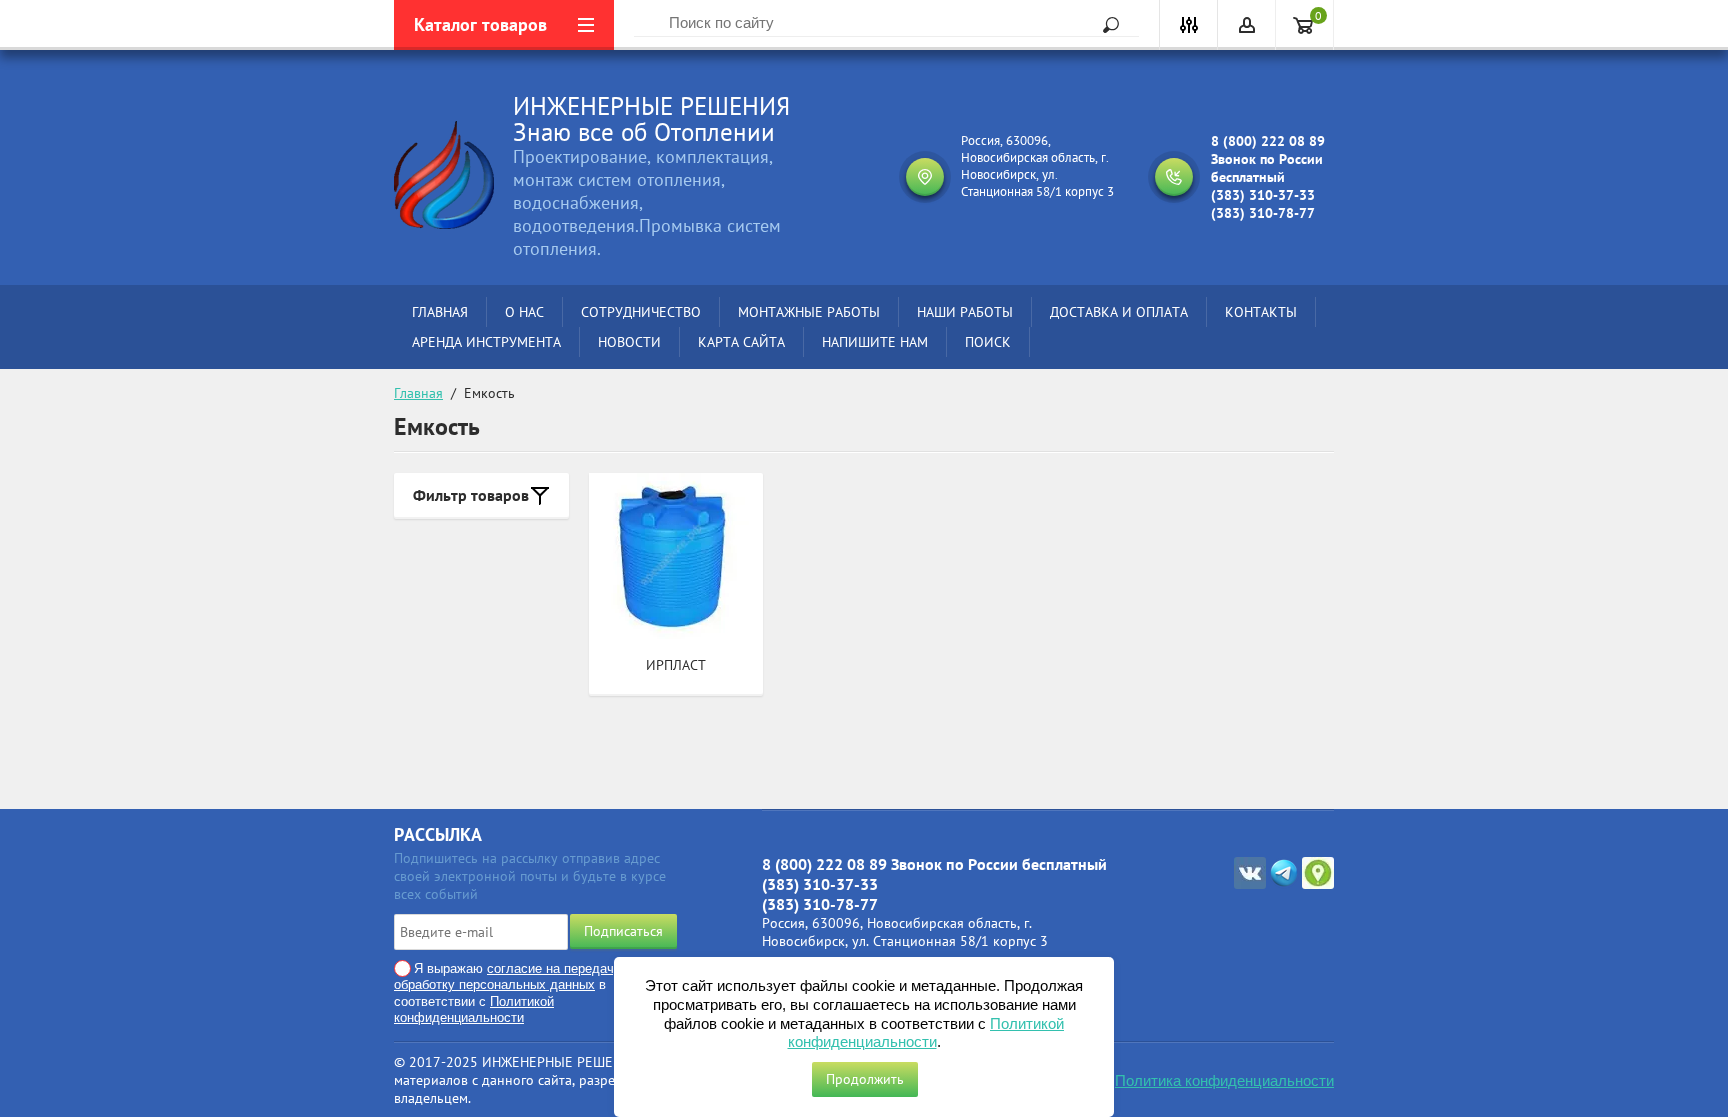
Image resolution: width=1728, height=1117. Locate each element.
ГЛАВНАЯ (440, 312)
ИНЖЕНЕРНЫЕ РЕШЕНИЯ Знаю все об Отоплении (651, 119)
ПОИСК (988, 342)
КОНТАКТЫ (1261, 312)
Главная (418, 393)
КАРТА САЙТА (741, 342)
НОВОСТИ (629, 342)
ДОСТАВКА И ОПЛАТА (1119, 312)
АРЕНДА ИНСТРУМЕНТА (486, 342)
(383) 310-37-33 (1263, 195)
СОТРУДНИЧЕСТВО (641, 312)
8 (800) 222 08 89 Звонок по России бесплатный (1268, 159)
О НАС (524, 312)
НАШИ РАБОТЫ (965, 312)
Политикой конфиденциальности (474, 1009)
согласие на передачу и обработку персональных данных (513, 976)
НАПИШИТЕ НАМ (875, 342)
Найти (1104, 25)
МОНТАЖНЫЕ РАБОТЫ (809, 312)
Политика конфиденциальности (1224, 1080)
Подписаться (623, 931)
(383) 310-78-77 (1263, 213)
